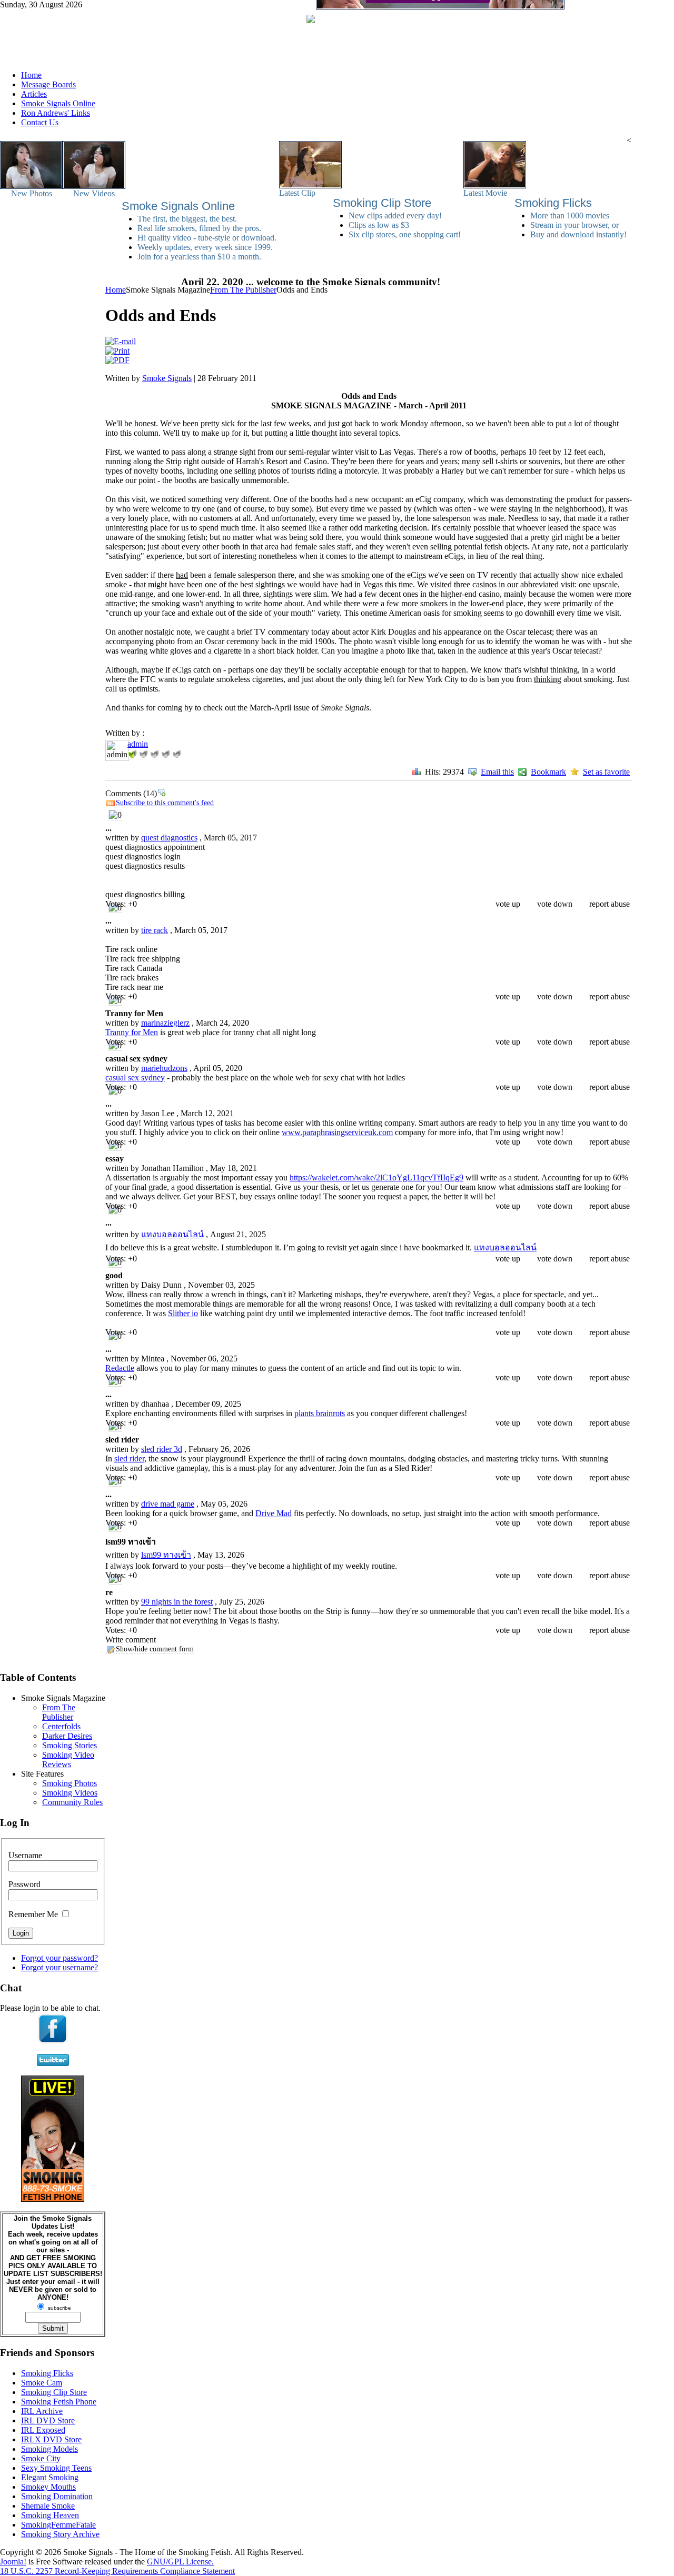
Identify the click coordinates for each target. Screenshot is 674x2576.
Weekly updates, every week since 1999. (205, 247)
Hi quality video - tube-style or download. (207, 238)
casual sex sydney (135, 1077)
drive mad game (168, 1504)
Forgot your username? (60, 1967)
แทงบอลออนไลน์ (172, 1234)
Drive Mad (274, 1513)
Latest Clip (297, 193)
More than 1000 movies (570, 215)
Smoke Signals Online (178, 206)
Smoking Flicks (553, 203)
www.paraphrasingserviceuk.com (337, 1132)
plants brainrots (320, 1413)
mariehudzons (164, 1068)
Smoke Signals (167, 378)
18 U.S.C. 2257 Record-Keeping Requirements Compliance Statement (117, 2571)
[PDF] (117, 360)
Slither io (183, 1313)
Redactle (120, 1368)
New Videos (94, 193)
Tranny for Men (132, 1032)
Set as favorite (606, 772)
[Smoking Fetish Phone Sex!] (53, 2199)
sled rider (129, 1459)
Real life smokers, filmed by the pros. (199, 228)
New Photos (32, 193)
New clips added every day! (395, 215)
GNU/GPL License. (180, 2562)
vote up (508, 904)
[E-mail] (121, 341)
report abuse (609, 904)
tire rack (155, 930)
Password (24, 1884)
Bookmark (548, 772)
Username (25, 1855)
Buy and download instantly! (578, 234)
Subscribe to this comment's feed (165, 803)
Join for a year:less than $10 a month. (199, 257)
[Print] (117, 351)
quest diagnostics (169, 838)
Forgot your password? (60, 1958)
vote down (555, 904)
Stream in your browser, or (574, 225)
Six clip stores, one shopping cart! (405, 234)
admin (138, 744)
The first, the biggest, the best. (187, 219)
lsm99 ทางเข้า (166, 1555)
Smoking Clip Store (382, 203)
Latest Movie (485, 193)
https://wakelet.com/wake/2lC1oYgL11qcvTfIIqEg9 (376, 1177)
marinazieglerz (165, 1023)
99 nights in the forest (177, 1602)
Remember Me (33, 1914)
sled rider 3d (162, 1449)
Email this (497, 772)
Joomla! (13, 2562)
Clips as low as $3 (379, 225)
